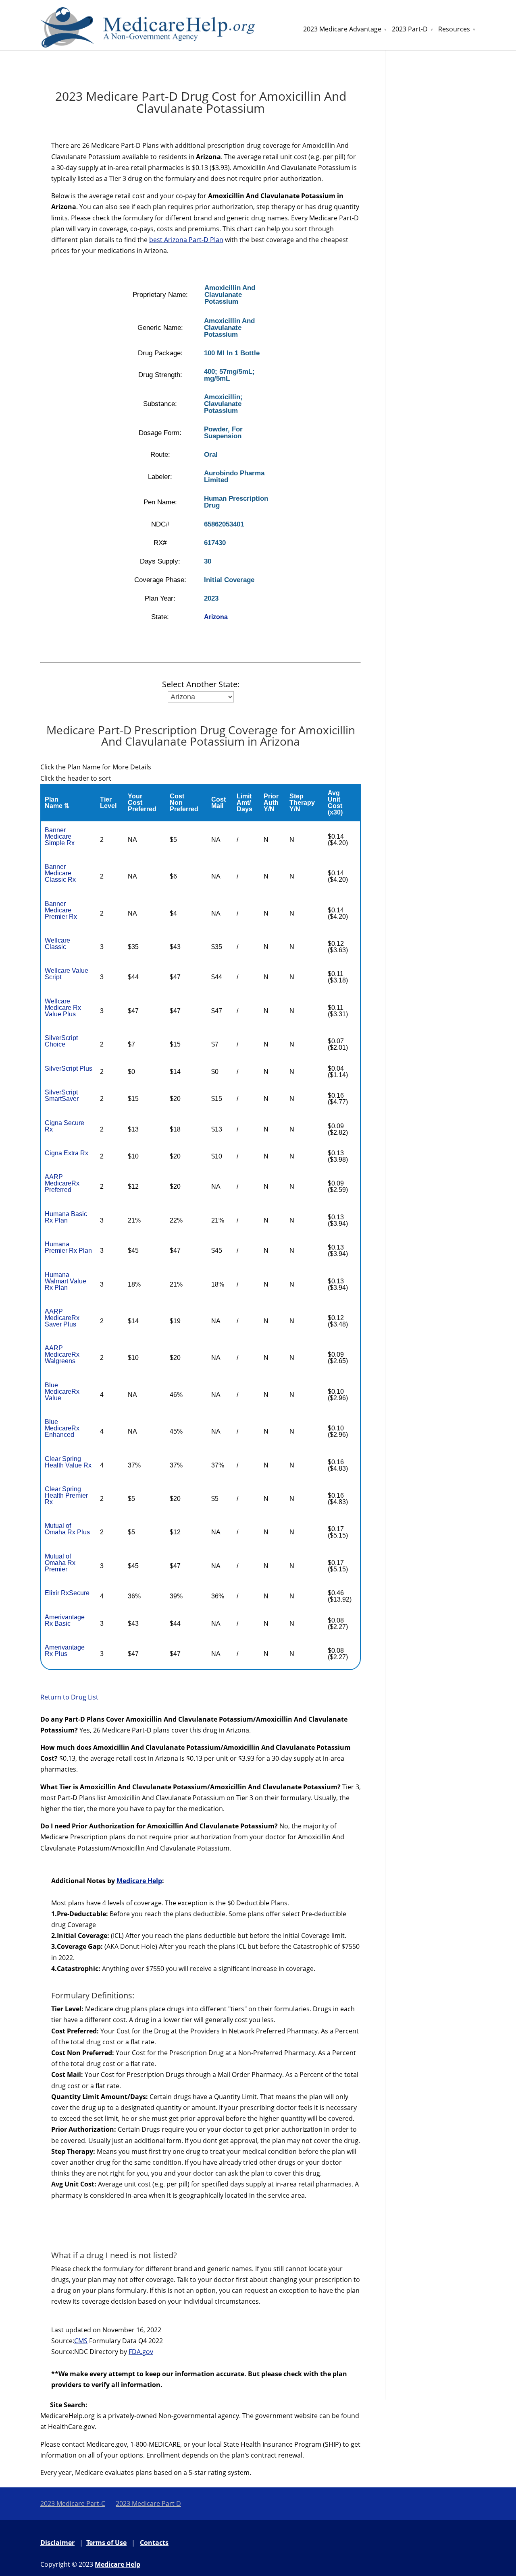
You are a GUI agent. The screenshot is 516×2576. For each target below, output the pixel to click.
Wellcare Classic (57, 944)
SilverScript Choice (61, 1041)
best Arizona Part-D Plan (186, 240)
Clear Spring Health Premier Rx (66, 1495)
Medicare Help (139, 1881)
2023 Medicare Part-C (73, 2503)
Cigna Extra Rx (67, 1153)
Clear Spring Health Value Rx (68, 1462)
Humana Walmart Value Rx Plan (66, 1281)
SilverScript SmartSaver (62, 1095)
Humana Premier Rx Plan (68, 1247)
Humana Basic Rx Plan (66, 1217)
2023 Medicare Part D (148, 2503)
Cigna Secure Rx (64, 1126)
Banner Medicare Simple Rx (60, 836)
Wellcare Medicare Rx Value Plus (63, 1008)
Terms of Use (106, 2543)
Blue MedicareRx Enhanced (62, 1428)
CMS (81, 2341)
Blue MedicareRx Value (62, 1392)
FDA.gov (141, 2352)
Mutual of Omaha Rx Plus (67, 1529)
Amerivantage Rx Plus (65, 1651)
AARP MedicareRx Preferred (62, 1183)
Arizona (216, 617)
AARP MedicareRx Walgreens (62, 1354)
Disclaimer (57, 2543)
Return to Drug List (69, 1697)
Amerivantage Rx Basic (65, 1620)
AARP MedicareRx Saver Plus (62, 1318)
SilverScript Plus (69, 1068)
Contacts (154, 2543)
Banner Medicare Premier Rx (61, 910)
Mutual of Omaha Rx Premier (60, 1563)
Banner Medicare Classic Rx (60, 873)
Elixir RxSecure (67, 1593)
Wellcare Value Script (67, 974)
